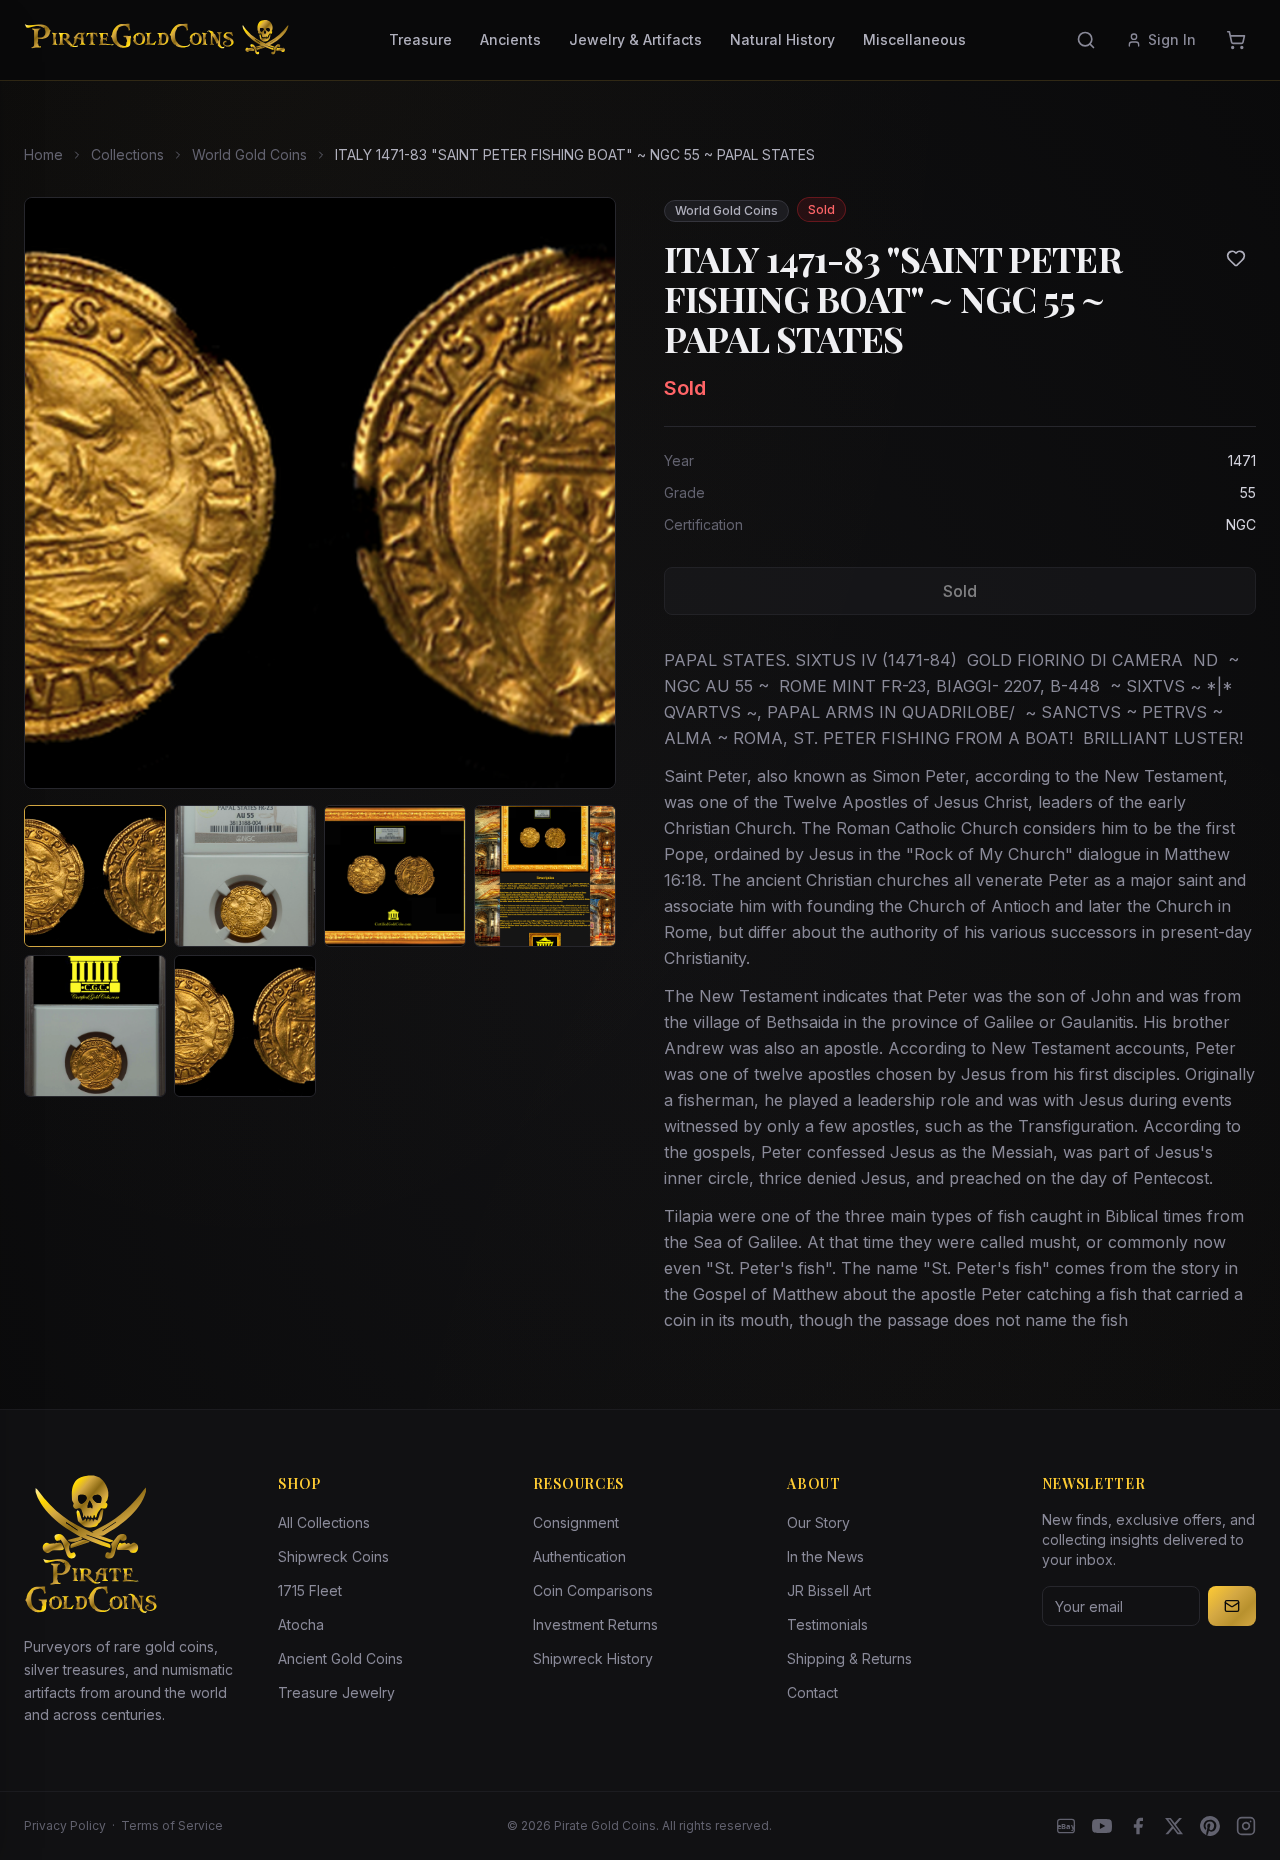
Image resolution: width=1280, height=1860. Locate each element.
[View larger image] (320, 493)
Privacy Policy (65, 1825)
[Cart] (1236, 40)
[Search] (1086, 40)
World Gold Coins (249, 154)
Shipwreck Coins (333, 1556)
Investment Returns (595, 1624)
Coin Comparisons (593, 1590)
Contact (812, 1692)
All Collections (324, 1522)
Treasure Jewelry (336, 1692)
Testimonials (827, 1624)
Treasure (420, 39)
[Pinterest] (1210, 1826)
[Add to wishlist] (1236, 258)
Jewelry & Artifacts (635, 39)
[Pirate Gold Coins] (156, 40)
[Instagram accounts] (1246, 1826)
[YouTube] (1102, 1826)
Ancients (510, 39)
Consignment (576, 1522)
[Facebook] (1138, 1826)
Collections (127, 154)
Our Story (818, 1522)
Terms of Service (172, 1825)
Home (43, 154)
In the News (825, 1556)
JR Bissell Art (829, 1590)
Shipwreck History (593, 1658)
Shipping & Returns (849, 1658)
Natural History (782, 39)
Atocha (301, 1624)
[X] (1174, 1826)
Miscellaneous (914, 39)
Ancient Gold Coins (340, 1658)
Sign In (1172, 39)
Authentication (579, 1556)
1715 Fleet (310, 1590)
